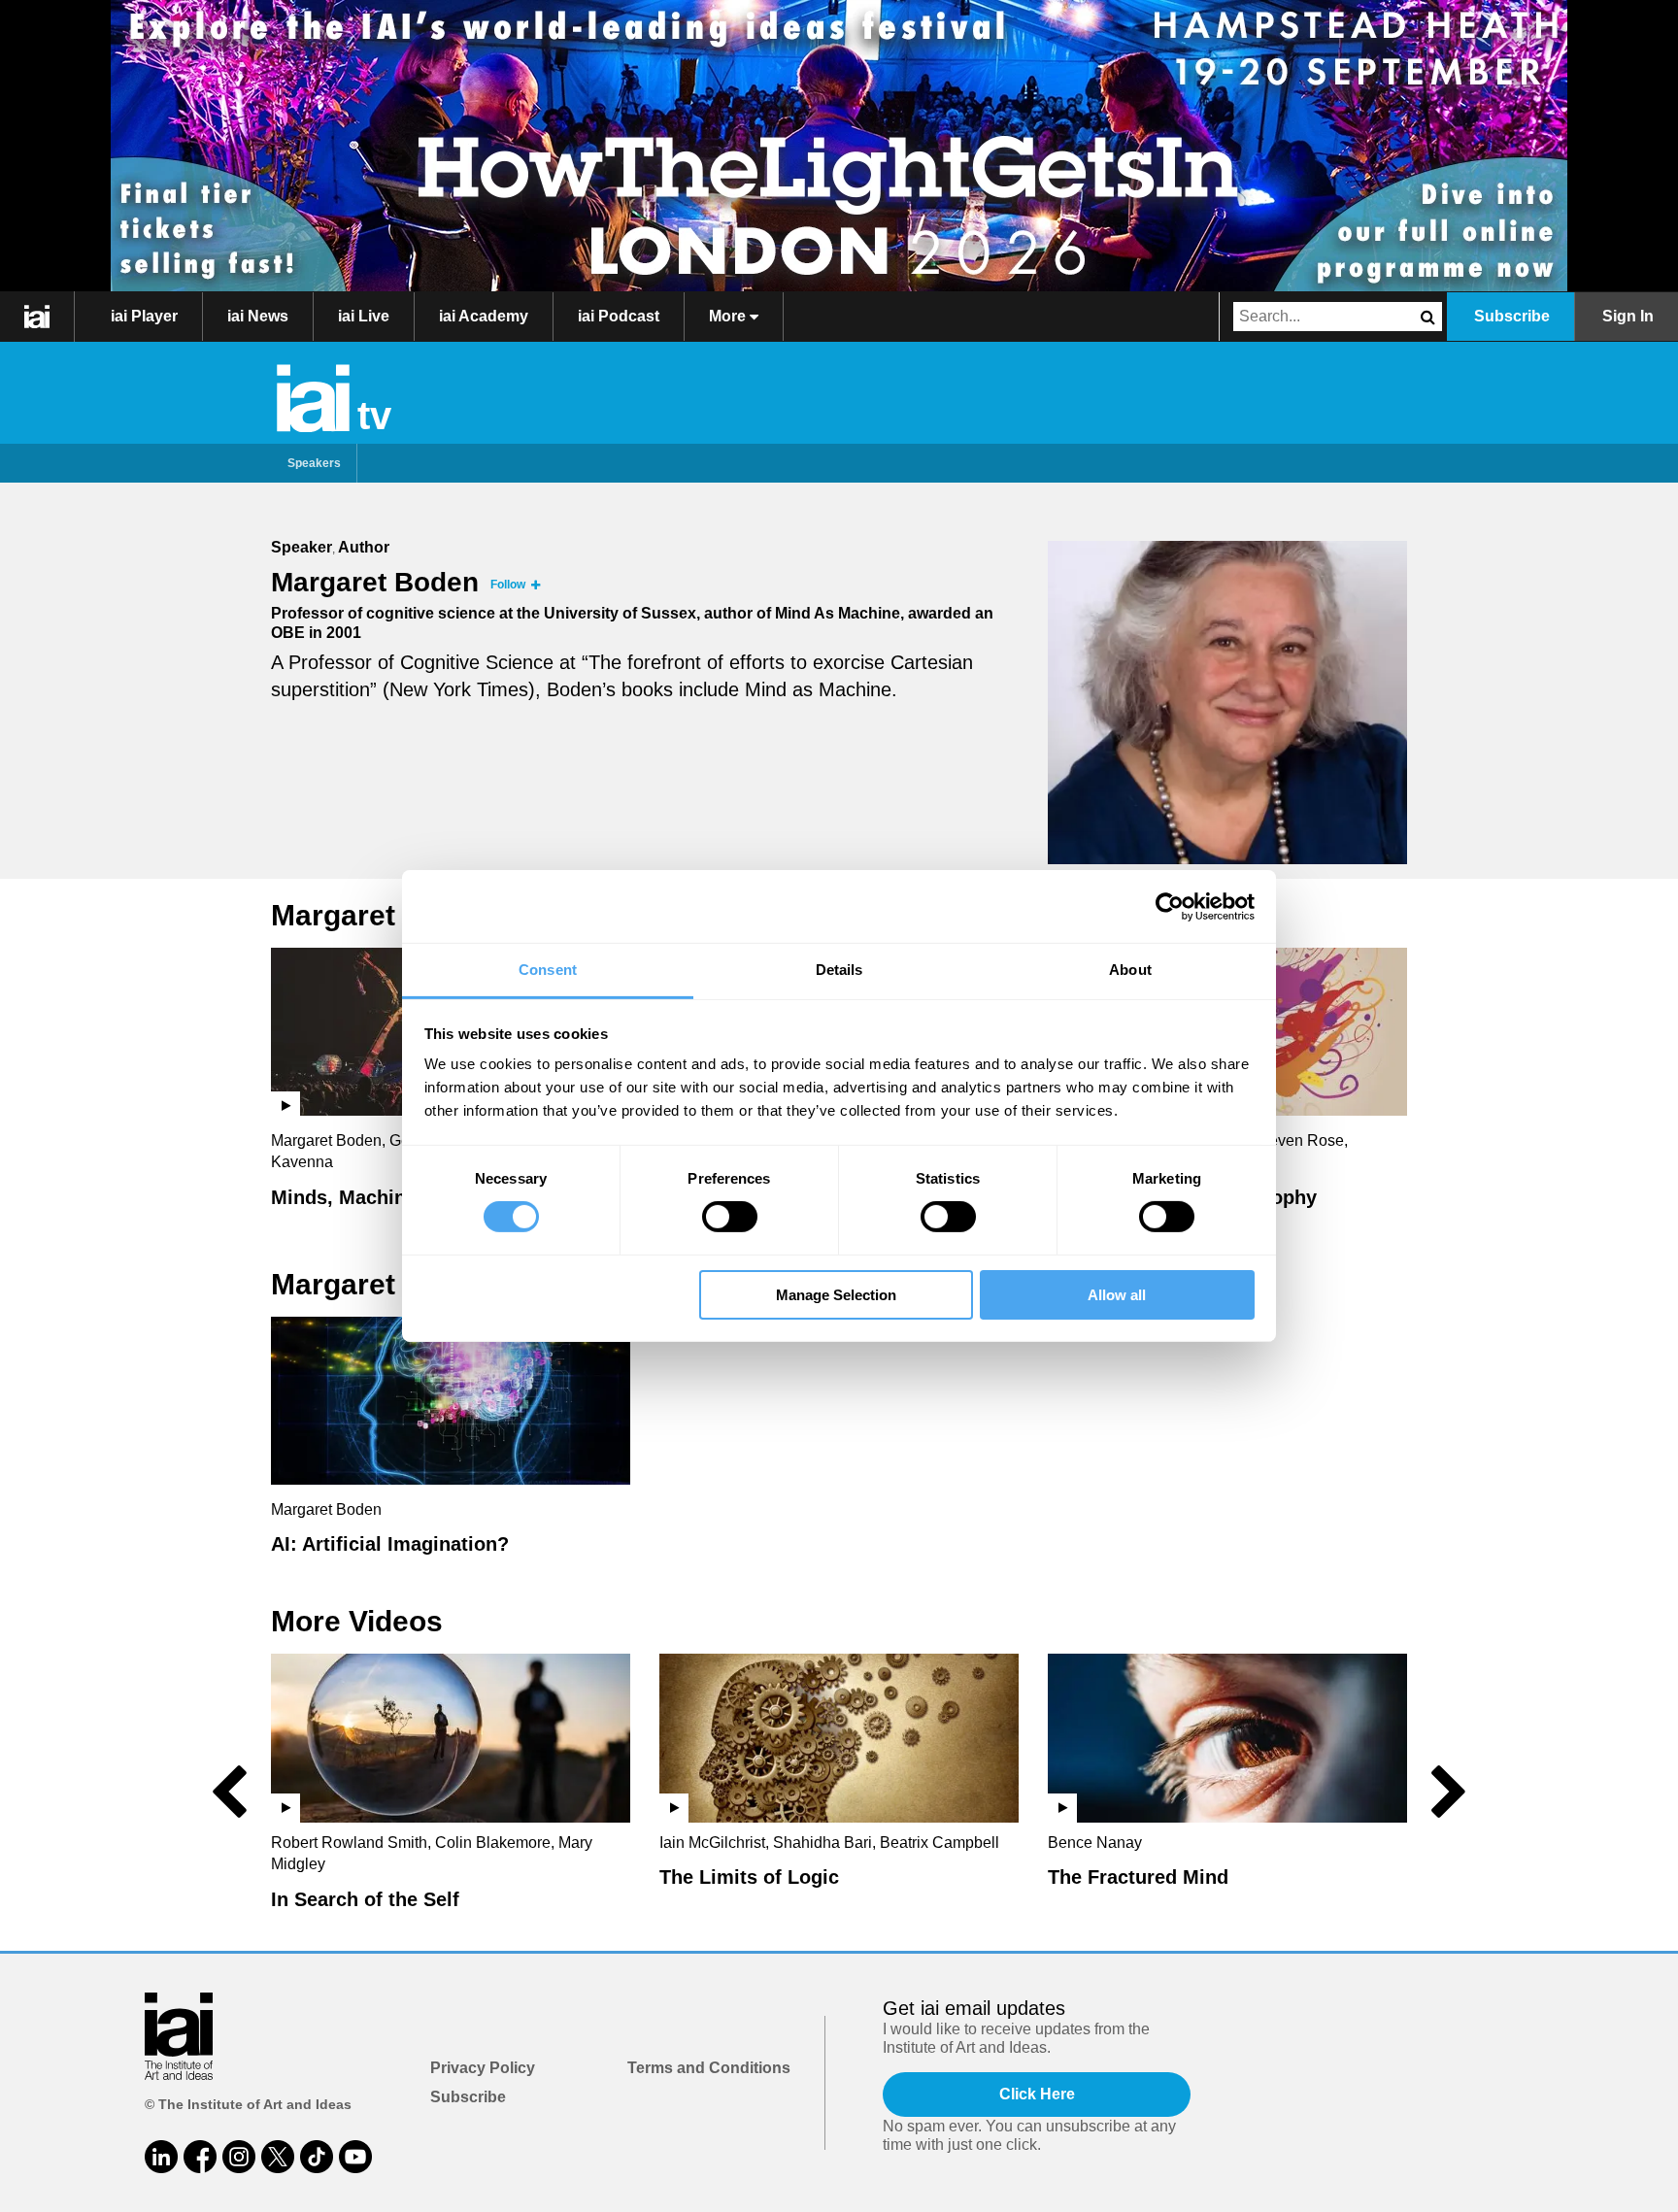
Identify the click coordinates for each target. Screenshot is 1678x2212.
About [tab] (1130, 970)
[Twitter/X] (278, 2157)
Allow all (1117, 1295)
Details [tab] (839, 970)
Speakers (314, 463)
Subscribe (1512, 316)
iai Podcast (619, 316)
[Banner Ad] (839, 146)
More (729, 316)
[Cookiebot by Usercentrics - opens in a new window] (1170, 906)
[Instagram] (239, 2157)
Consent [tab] (548, 970)
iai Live (364, 316)
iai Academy (484, 316)
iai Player (144, 316)
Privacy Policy (483, 2068)
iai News (258, 316)
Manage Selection (836, 1295)
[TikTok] (317, 2157)
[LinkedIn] (161, 2157)
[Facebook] (200, 2157)
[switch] (730, 1217)
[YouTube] (355, 2157)
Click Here (1037, 2094)
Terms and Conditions (709, 2068)
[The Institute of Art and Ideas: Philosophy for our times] (37, 317)
